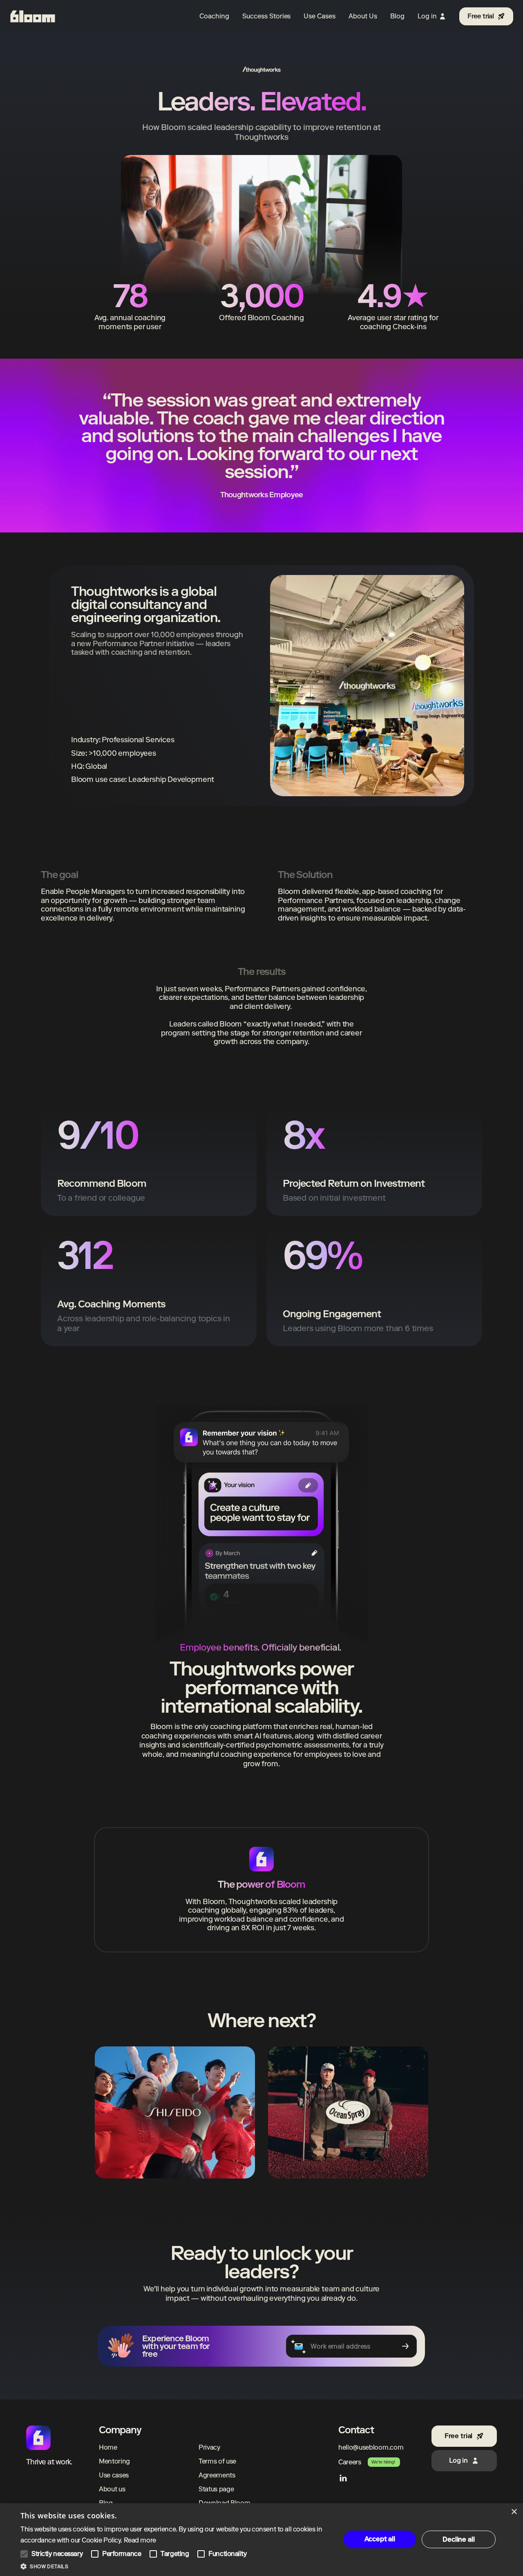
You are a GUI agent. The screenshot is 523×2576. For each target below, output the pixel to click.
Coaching (214, 16)
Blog (397, 16)
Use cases (114, 2475)
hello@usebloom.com (371, 2447)
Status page (216, 2489)
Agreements (217, 2475)
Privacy (209, 2447)
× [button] (514, 2512)
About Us (363, 16)
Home (108, 2447)
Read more (140, 2540)
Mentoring (114, 2461)
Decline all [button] (458, 2539)
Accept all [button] (380, 2539)
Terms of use (217, 2461)
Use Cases (320, 16)
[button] (176, 2566)
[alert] (261, 2540)
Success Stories (266, 16)
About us (112, 2489)
